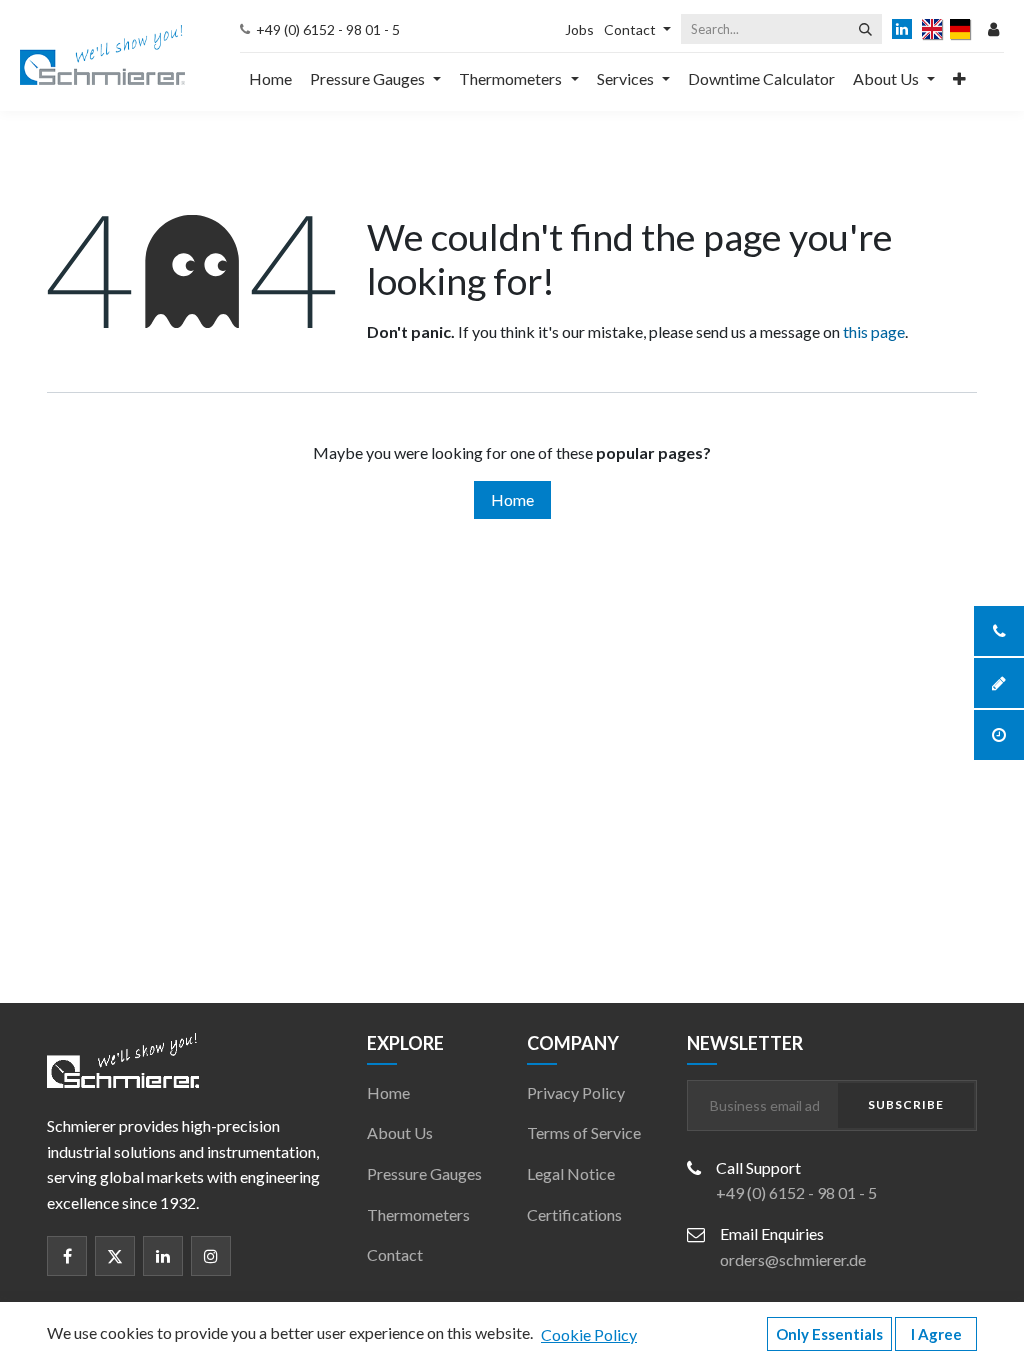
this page (874, 331)
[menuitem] (270, 79)
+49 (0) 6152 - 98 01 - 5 (328, 29)
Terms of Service (584, 1132)
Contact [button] (630, 29)
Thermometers (418, 1214)
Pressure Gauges (424, 1173)
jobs (579, 29)
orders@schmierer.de (793, 1259)
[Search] (865, 29)
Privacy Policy (576, 1092)
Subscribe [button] (906, 1104)
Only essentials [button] (829, 1334)
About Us (400, 1132)
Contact (395, 1254)
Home (512, 499)
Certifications (574, 1214)
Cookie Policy (589, 1334)
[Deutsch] (961, 29)
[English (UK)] (933, 29)
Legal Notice (571, 1173)
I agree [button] (936, 1334)
